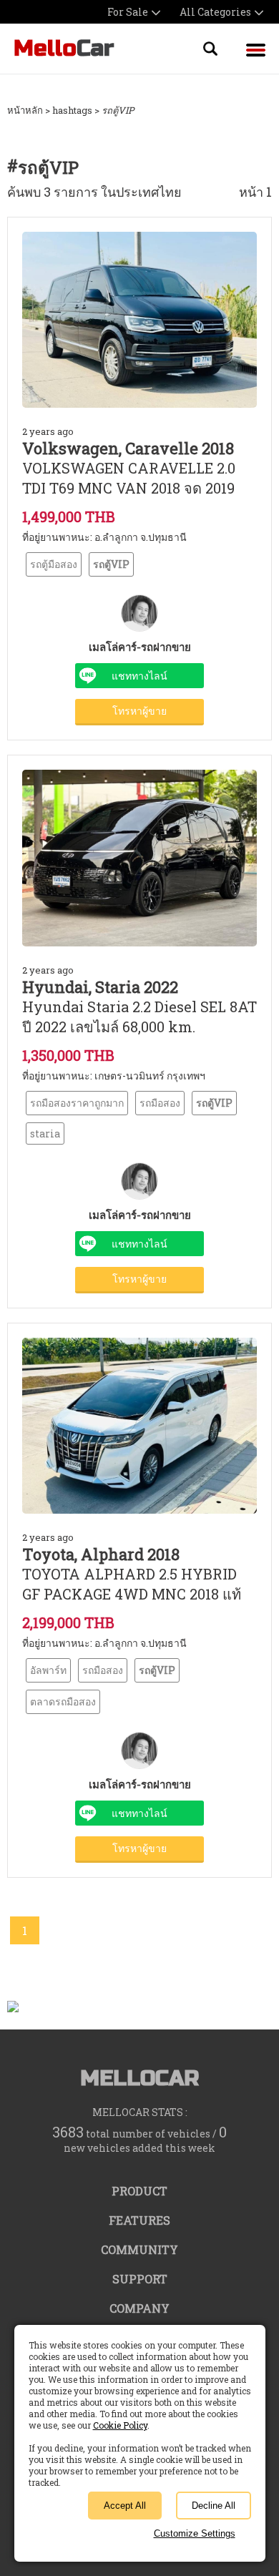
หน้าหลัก (25, 110)
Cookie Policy (120, 2425)
